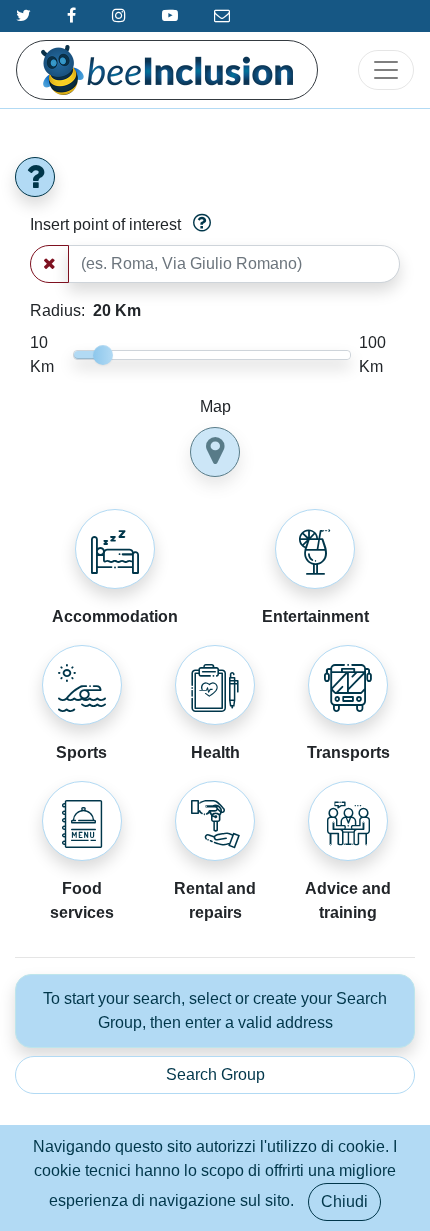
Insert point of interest (105, 224)
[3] (315, 549)
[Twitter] (23, 15)
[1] (348, 685)
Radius (85, 310)
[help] (35, 177)
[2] (82, 685)
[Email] (222, 15)
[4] (215, 685)
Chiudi (344, 1201)
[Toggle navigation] (386, 70)
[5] (115, 549)
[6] (215, 821)
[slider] (103, 355)
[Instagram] (119, 15)
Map (215, 406)
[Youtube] (170, 15)
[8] (348, 821)
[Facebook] (71, 15)
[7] (82, 821)
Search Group (215, 1074)
